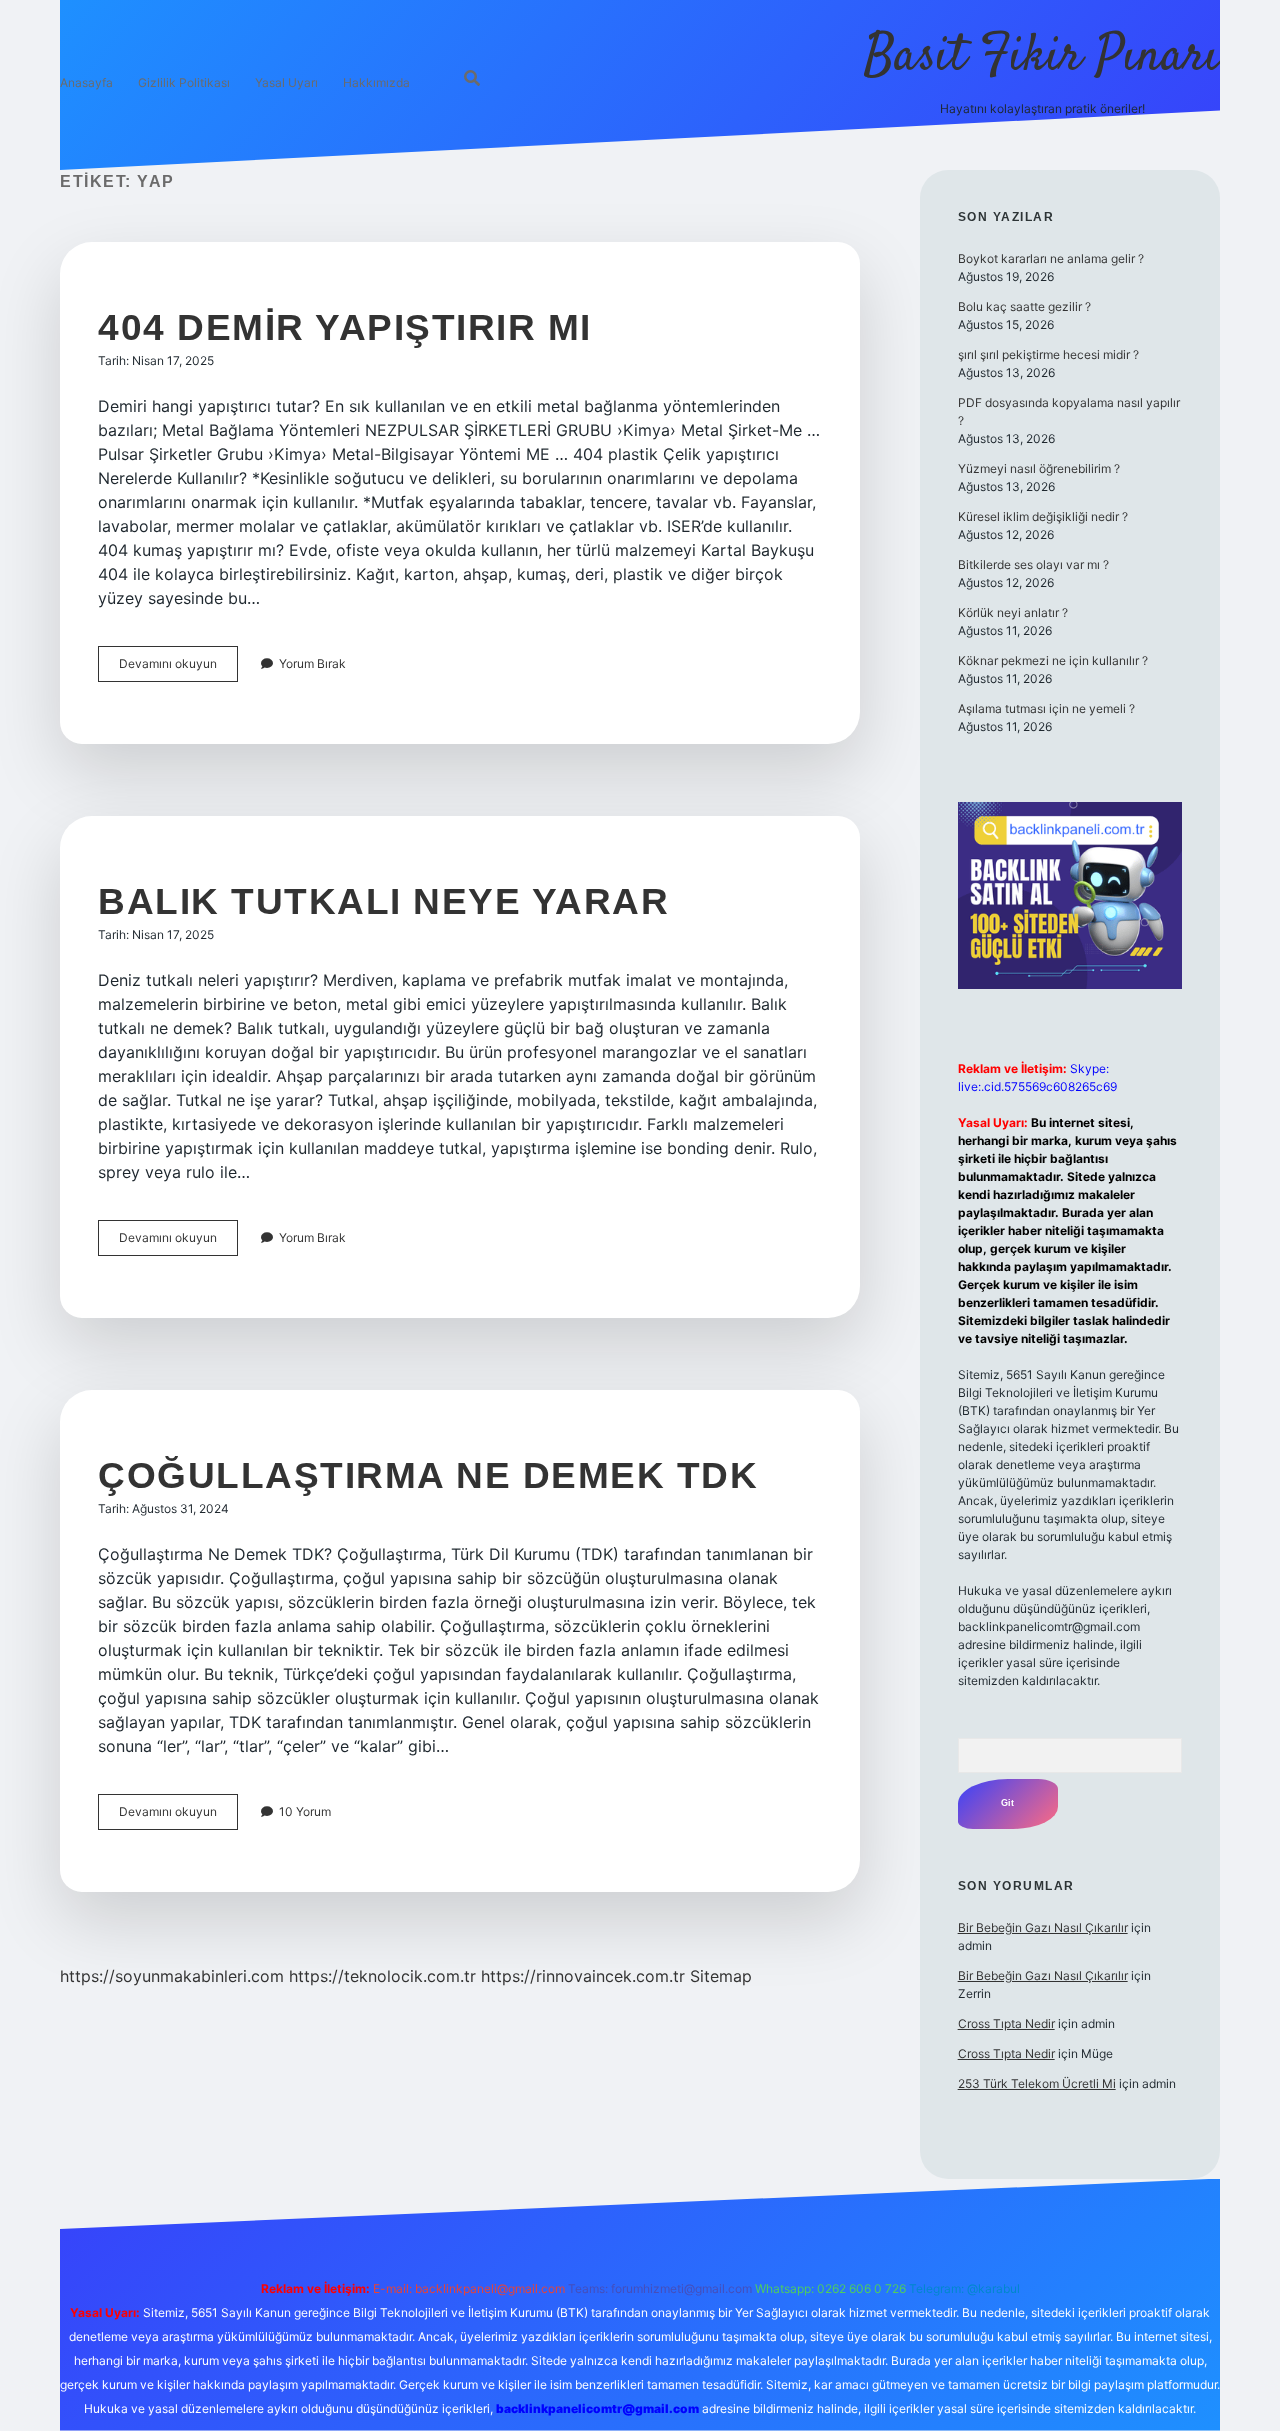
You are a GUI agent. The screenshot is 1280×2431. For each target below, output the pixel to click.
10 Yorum (305, 1811)
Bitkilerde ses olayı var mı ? (1033, 564)
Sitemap (721, 1976)
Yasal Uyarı (286, 82)
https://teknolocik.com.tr (382, 1976)
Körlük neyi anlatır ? (1013, 612)
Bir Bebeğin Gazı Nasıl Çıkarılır (1043, 1927)
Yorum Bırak (312, 663)
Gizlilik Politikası (184, 82)
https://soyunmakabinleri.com (172, 1976)
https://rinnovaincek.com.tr (583, 1976)
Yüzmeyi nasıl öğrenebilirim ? (1039, 468)
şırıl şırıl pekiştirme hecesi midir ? (1048, 354)
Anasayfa (86, 82)
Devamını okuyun (178, 668)
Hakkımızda (376, 82)
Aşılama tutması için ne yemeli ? (1046, 708)
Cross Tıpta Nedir (1006, 2023)
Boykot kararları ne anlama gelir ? (1051, 258)
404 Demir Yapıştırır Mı (345, 327)
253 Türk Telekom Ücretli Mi (1037, 2083)
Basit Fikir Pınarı (1042, 57)
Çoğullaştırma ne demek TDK (428, 1475)
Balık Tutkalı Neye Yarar (383, 901)
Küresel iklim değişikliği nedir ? (1043, 516)
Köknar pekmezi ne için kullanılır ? (1053, 660)
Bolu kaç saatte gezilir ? (1024, 306)
